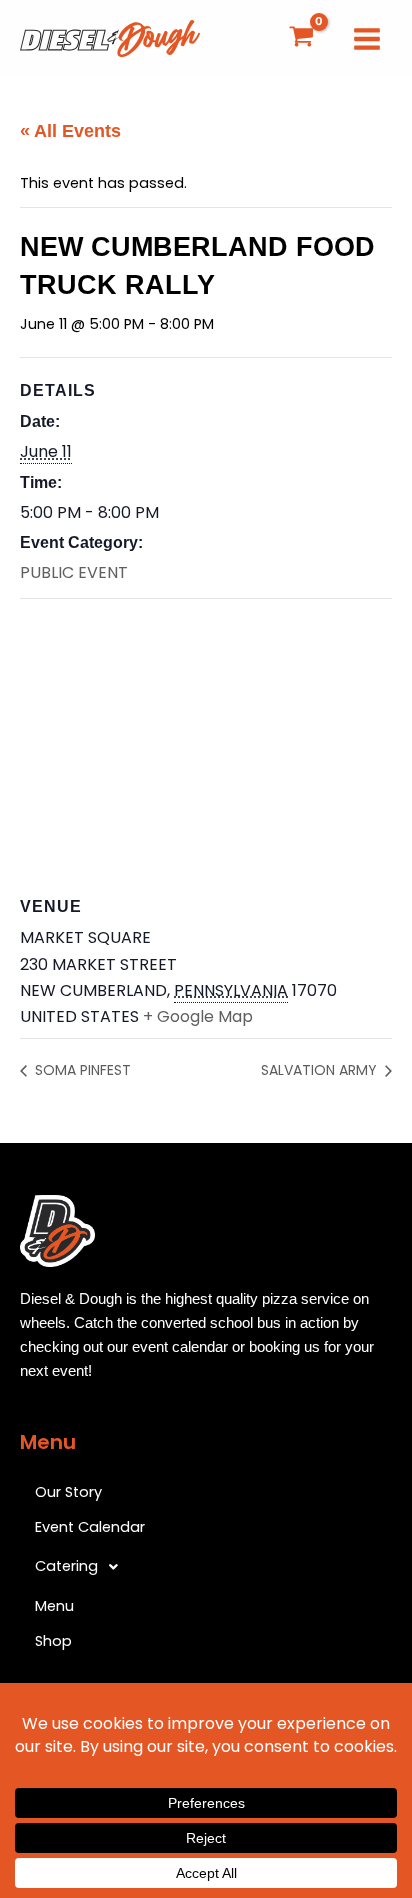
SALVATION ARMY (321, 1070)
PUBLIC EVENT (74, 572)
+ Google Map (198, 1016)
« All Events (70, 131)
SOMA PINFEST (81, 1070)
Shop (53, 1641)
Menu (54, 1606)
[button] (205, 1567)
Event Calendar (90, 1527)
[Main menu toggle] (367, 38)
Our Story (68, 1492)
